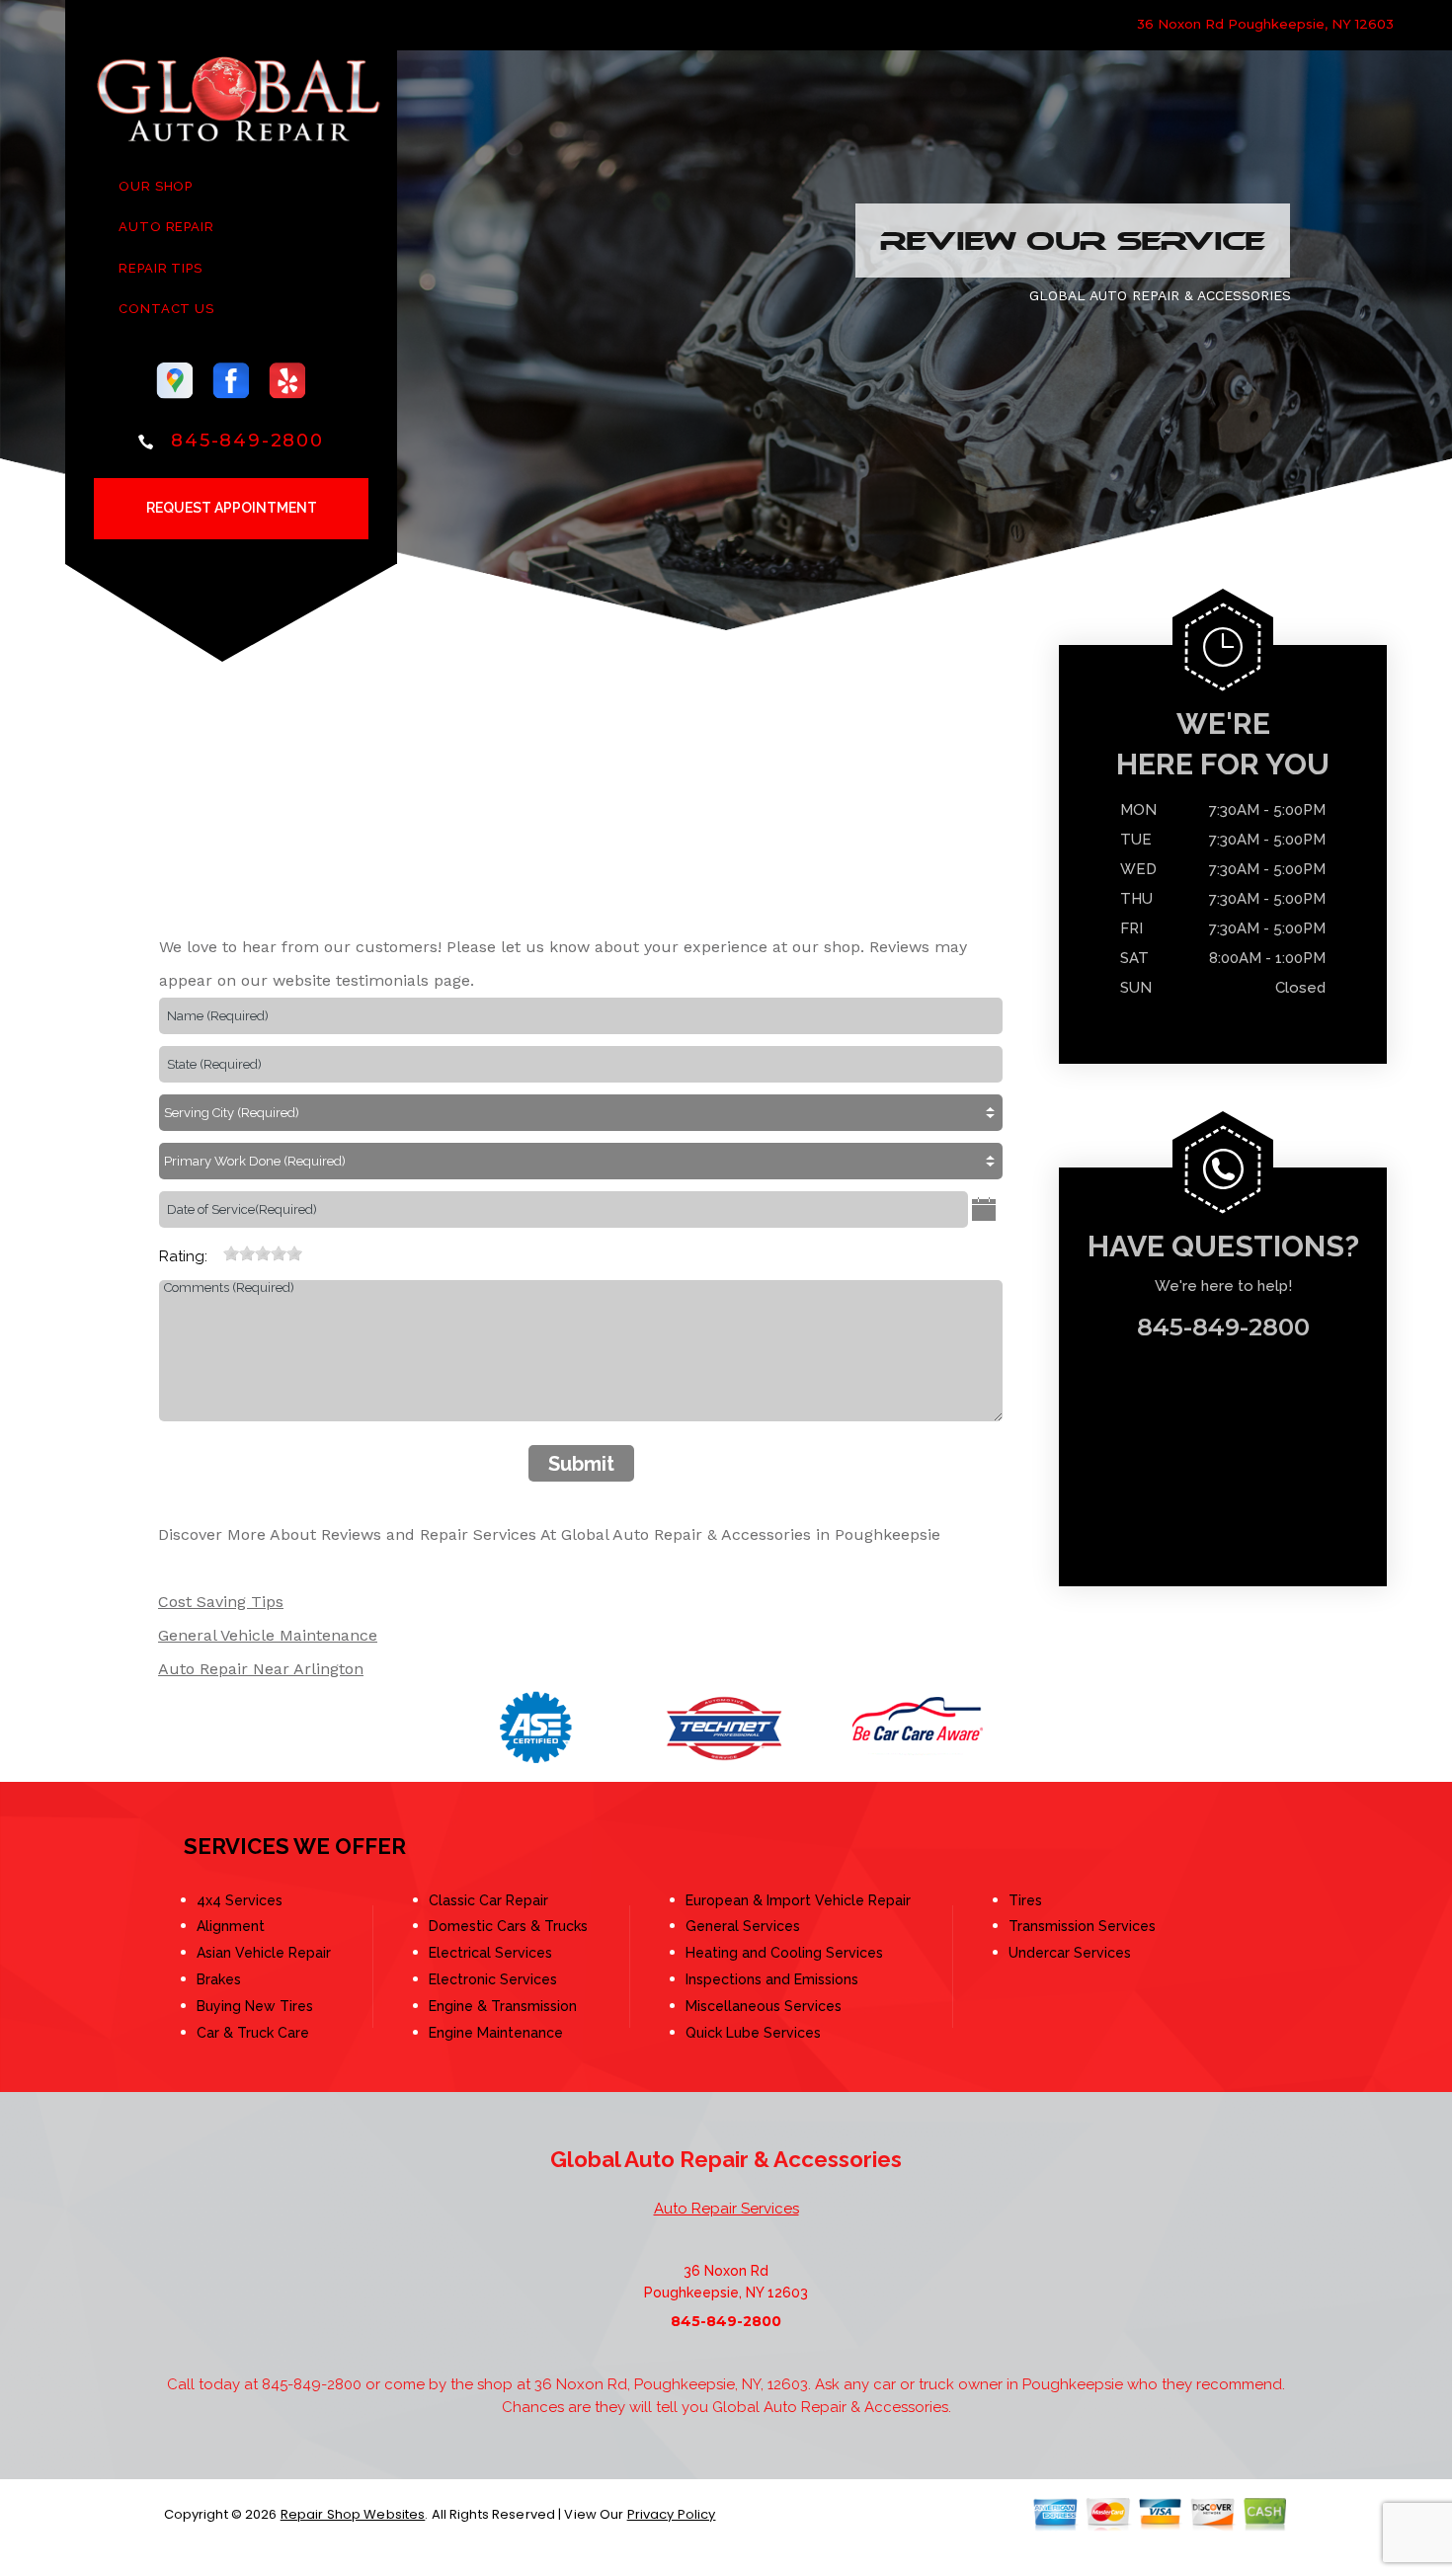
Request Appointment (232, 508)
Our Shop (156, 186)
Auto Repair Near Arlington (261, 1669)
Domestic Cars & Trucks (508, 1926)
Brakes (219, 1979)
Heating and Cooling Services (784, 1953)
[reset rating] (215, 1248)
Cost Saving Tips (221, 1602)
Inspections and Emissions (772, 1979)
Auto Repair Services (726, 2209)
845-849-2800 (247, 441)
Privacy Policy (672, 2514)
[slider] (263, 1253)
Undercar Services (1070, 1953)
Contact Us (166, 309)
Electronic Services (493, 1979)
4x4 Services (240, 1900)
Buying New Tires (255, 2006)
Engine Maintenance (496, 2033)
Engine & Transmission (503, 2006)
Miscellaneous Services (764, 2006)
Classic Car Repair (488, 1900)
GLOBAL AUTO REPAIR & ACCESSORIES (1160, 295)
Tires (1025, 1900)
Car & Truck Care (253, 2033)
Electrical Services (490, 1953)
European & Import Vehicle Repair (798, 1900)
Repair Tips (161, 268)
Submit (581, 1464)
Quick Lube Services (753, 2033)
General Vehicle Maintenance (268, 1635)
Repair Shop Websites (353, 2514)
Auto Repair (166, 227)
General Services (743, 1926)
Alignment (231, 1926)
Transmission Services (1082, 1926)
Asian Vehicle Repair (264, 1953)
